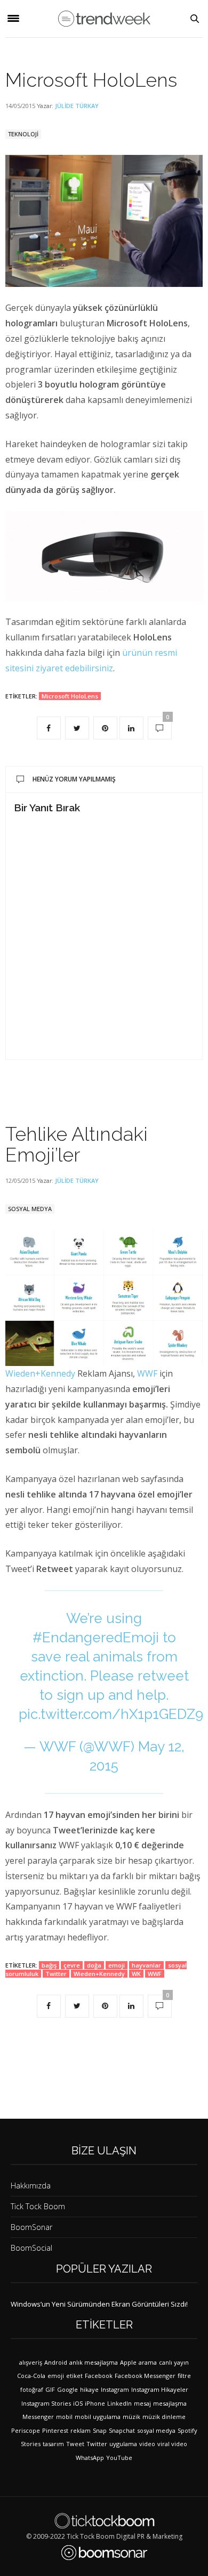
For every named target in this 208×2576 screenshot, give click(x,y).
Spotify (187, 2430)
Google (67, 2389)
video (147, 2444)
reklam (81, 2430)
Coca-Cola (31, 2376)
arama (148, 2362)
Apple (128, 2362)
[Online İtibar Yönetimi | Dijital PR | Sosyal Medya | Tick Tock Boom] (104, 2521)
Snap (100, 2430)
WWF (147, 1373)
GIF (50, 2389)
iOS (78, 2403)
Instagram (115, 2389)
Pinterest (55, 2430)
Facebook (99, 2376)
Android (56, 2362)
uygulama (123, 2444)
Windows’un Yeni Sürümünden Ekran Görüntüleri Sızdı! (99, 2304)
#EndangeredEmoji (96, 1637)
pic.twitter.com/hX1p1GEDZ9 (111, 1714)
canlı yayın (174, 2362)
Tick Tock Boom (38, 2206)
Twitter (56, 1974)
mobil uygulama (98, 2417)
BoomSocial (31, 2248)
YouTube (119, 2458)
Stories (31, 2444)
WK (136, 1974)
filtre (184, 2376)
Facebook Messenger (145, 2376)
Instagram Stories (46, 2403)
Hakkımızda (31, 2186)
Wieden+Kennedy (40, 1373)
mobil (64, 2417)
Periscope (26, 2430)
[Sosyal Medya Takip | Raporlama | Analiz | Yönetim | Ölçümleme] (104, 2553)
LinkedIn (119, 2403)
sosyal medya (156, 2430)
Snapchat (122, 2430)
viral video (172, 2444)
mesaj (142, 2403)
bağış (49, 1965)
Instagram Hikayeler (160, 2389)
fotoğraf (32, 2389)
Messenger (38, 2417)
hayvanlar (146, 1965)
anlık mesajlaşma (94, 2362)
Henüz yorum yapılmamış (74, 779)
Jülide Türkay (77, 106)
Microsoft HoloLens (91, 80)
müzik (131, 2417)
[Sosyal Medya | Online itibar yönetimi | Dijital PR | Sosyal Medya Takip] (104, 19)
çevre (72, 1965)
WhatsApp (90, 2458)
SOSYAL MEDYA (30, 1209)
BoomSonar (31, 2227)
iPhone (95, 2403)
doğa (94, 1965)
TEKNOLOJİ (23, 134)
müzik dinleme (164, 2417)
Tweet (75, 2444)
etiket (74, 2376)
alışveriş (31, 2362)
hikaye (89, 2389)
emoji (117, 1965)
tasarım (53, 2444)
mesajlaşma (170, 2403)
